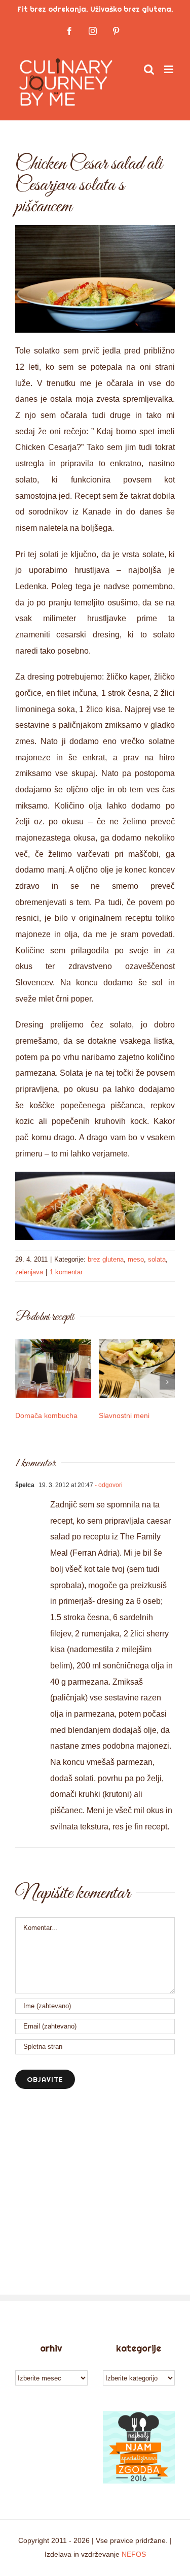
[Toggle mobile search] (149, 69)
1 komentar (66, 1272)
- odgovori (108, 1485)
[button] (23, 1382)
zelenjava (29, 1272)
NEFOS (134, 2554)
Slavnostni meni (124, 1415)
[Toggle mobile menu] (169, 69)
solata (157, 1259)
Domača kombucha (46, 1415)
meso (136, 1259)
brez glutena (106, 1259)
